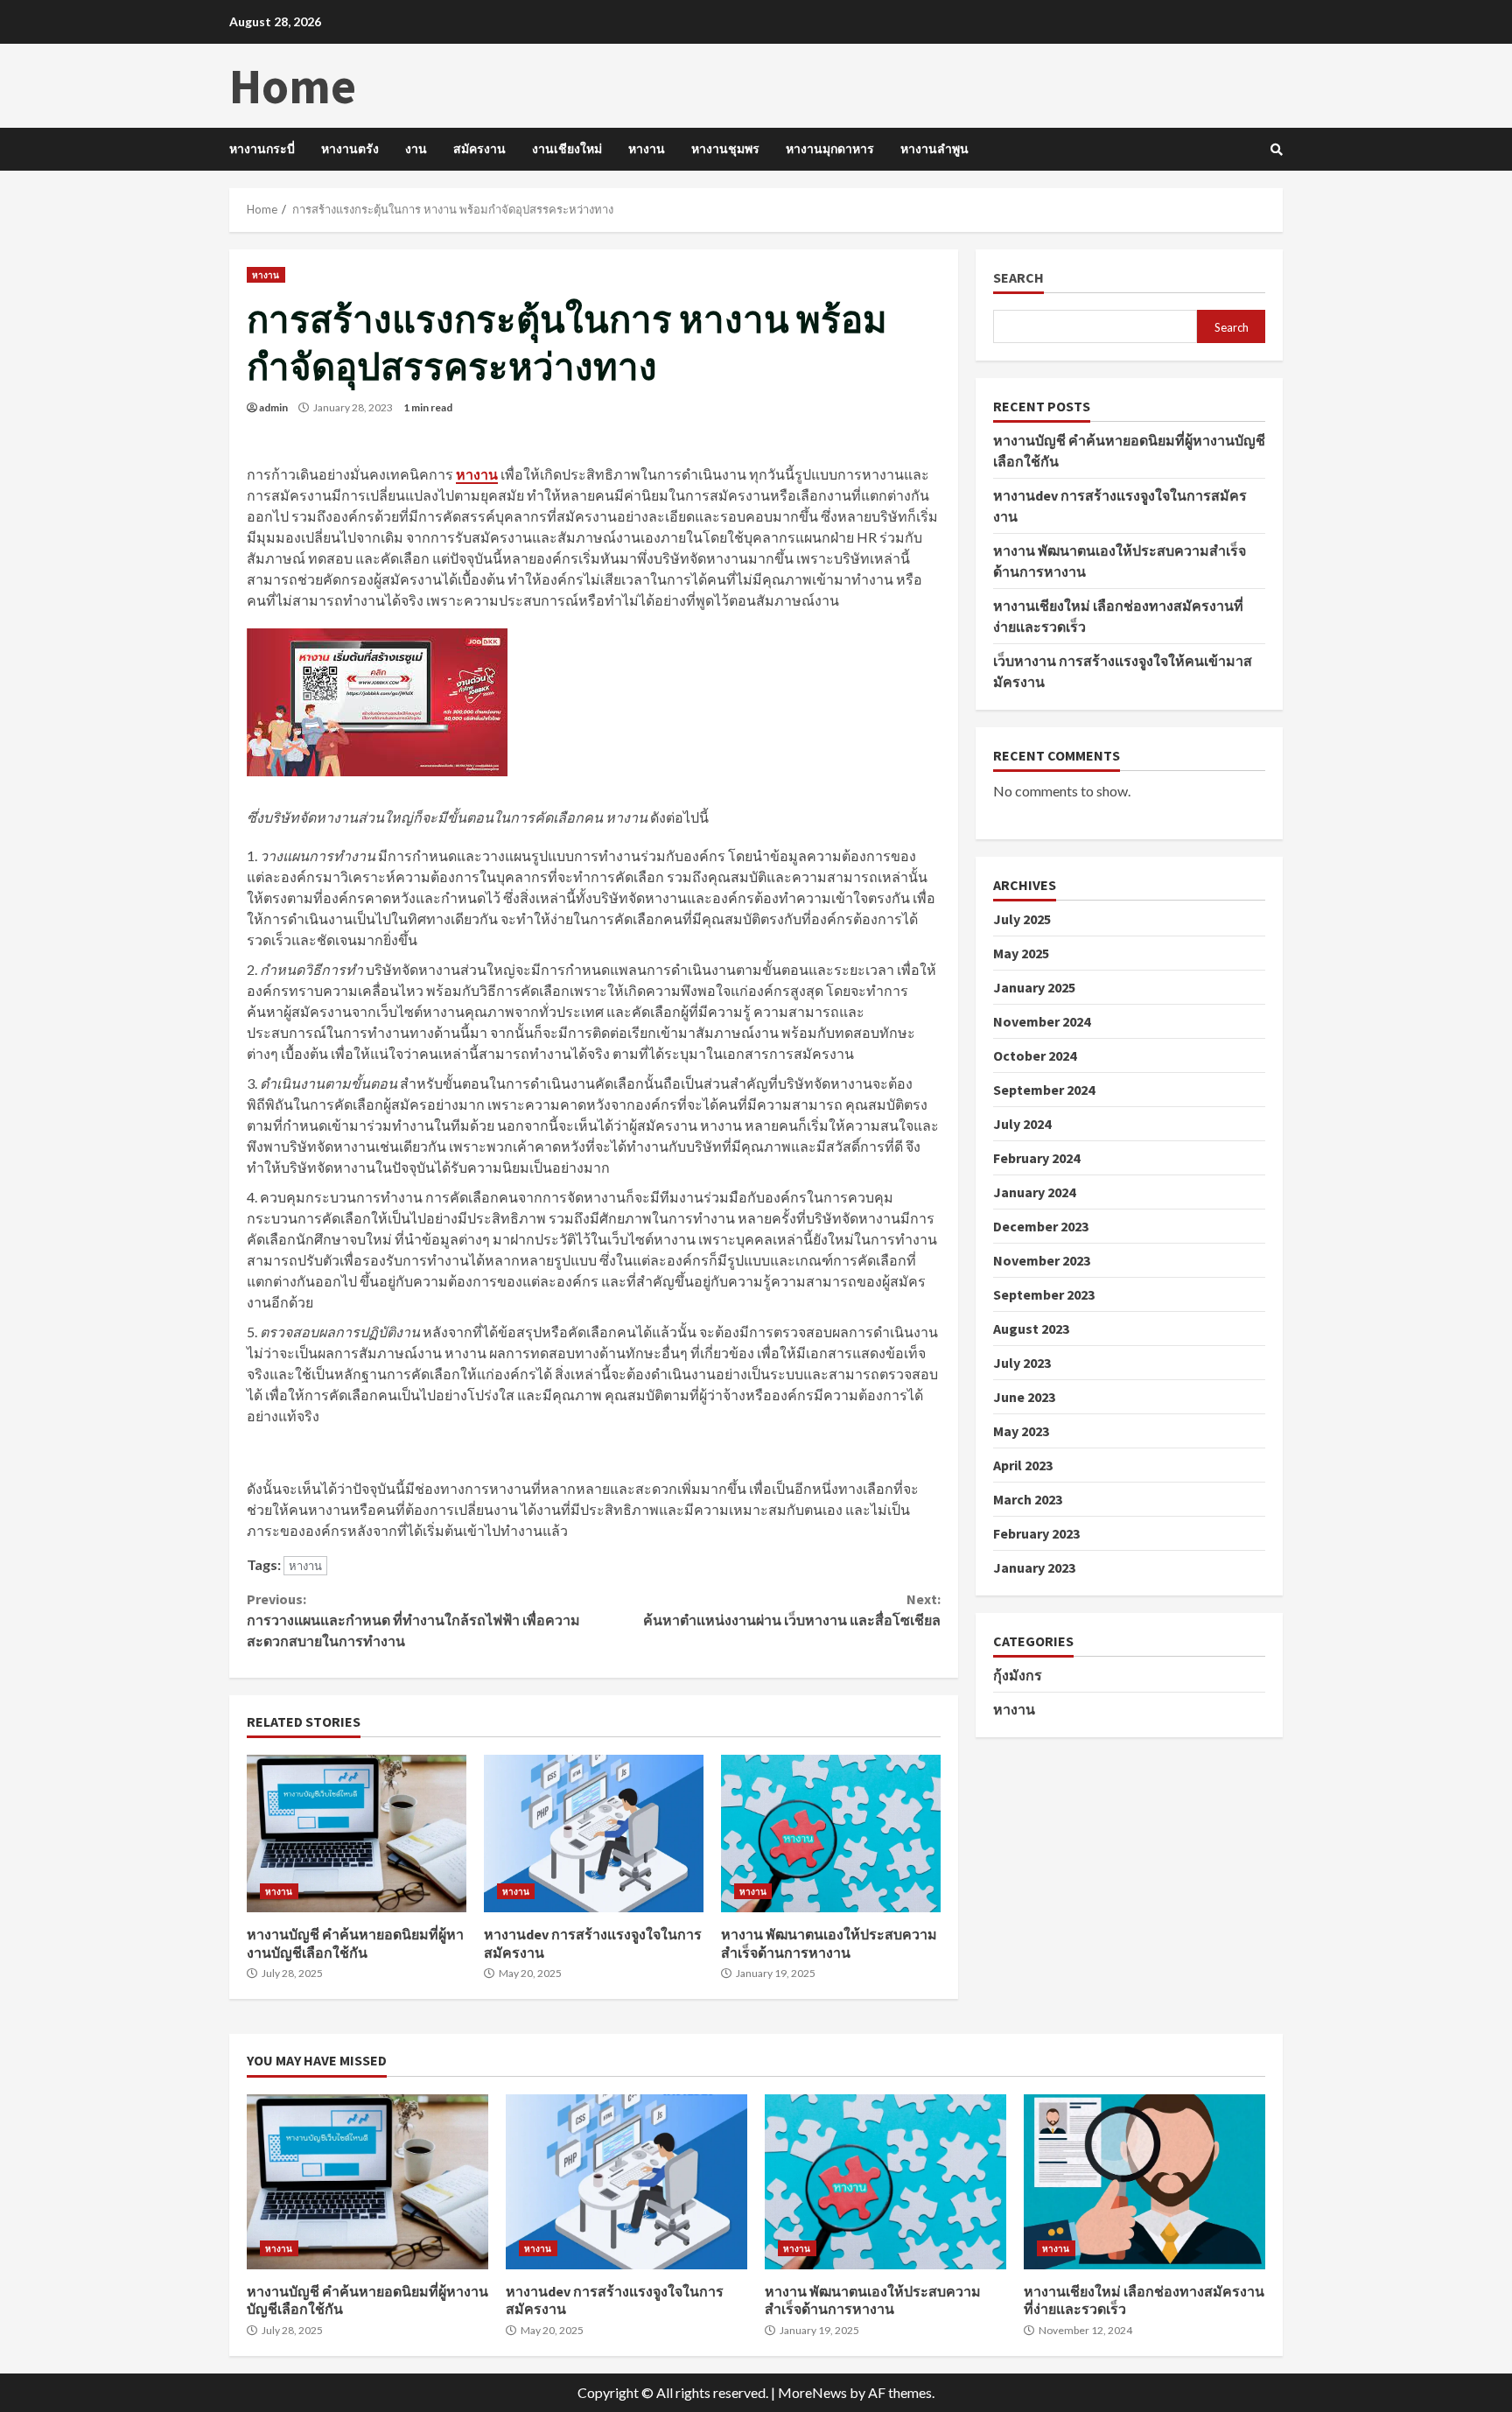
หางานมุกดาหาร (830, 149)
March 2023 (1028, 1499)
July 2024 (1022, 1124)
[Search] (1277, 150)
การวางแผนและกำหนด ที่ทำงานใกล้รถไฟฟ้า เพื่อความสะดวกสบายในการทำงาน (413, 1620)
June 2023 (1024, 1397)
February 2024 (1036, 1158)
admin (273, 407)
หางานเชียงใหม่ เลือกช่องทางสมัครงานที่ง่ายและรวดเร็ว (1144, 2182)
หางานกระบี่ (262, 149)
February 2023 (1036, 1533)
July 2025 (1022, 919)
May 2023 (1021, 1431)
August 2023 (1031, 1329)
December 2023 (1041, 1226)
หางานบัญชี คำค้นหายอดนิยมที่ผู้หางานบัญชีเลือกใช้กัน (357, 1834)
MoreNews (812, 2392)
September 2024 (1044, 1090)
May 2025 (1021, 953)
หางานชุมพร (725, 149)
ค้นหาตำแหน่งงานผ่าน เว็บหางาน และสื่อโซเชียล (791, 1609)
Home (293, 86)
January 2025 (1034, 987)
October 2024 (1035, 1055)
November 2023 (1042, 1260)
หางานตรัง (350, 149)
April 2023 (1023, 1465)
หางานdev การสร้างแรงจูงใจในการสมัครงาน (594, 1834)
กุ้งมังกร (1018, 1675)
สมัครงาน (479, 149)
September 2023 (1044, 1294)
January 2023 (1034, 1567)
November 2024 (1042, 1021)
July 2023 (1022, 1363)
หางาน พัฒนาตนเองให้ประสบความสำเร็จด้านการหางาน (831, 1834)
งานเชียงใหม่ (567, 149)
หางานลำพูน (934, 149)
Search (1018, 278)
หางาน (647, 149)
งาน (416, 149)
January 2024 (1034, 1192)
